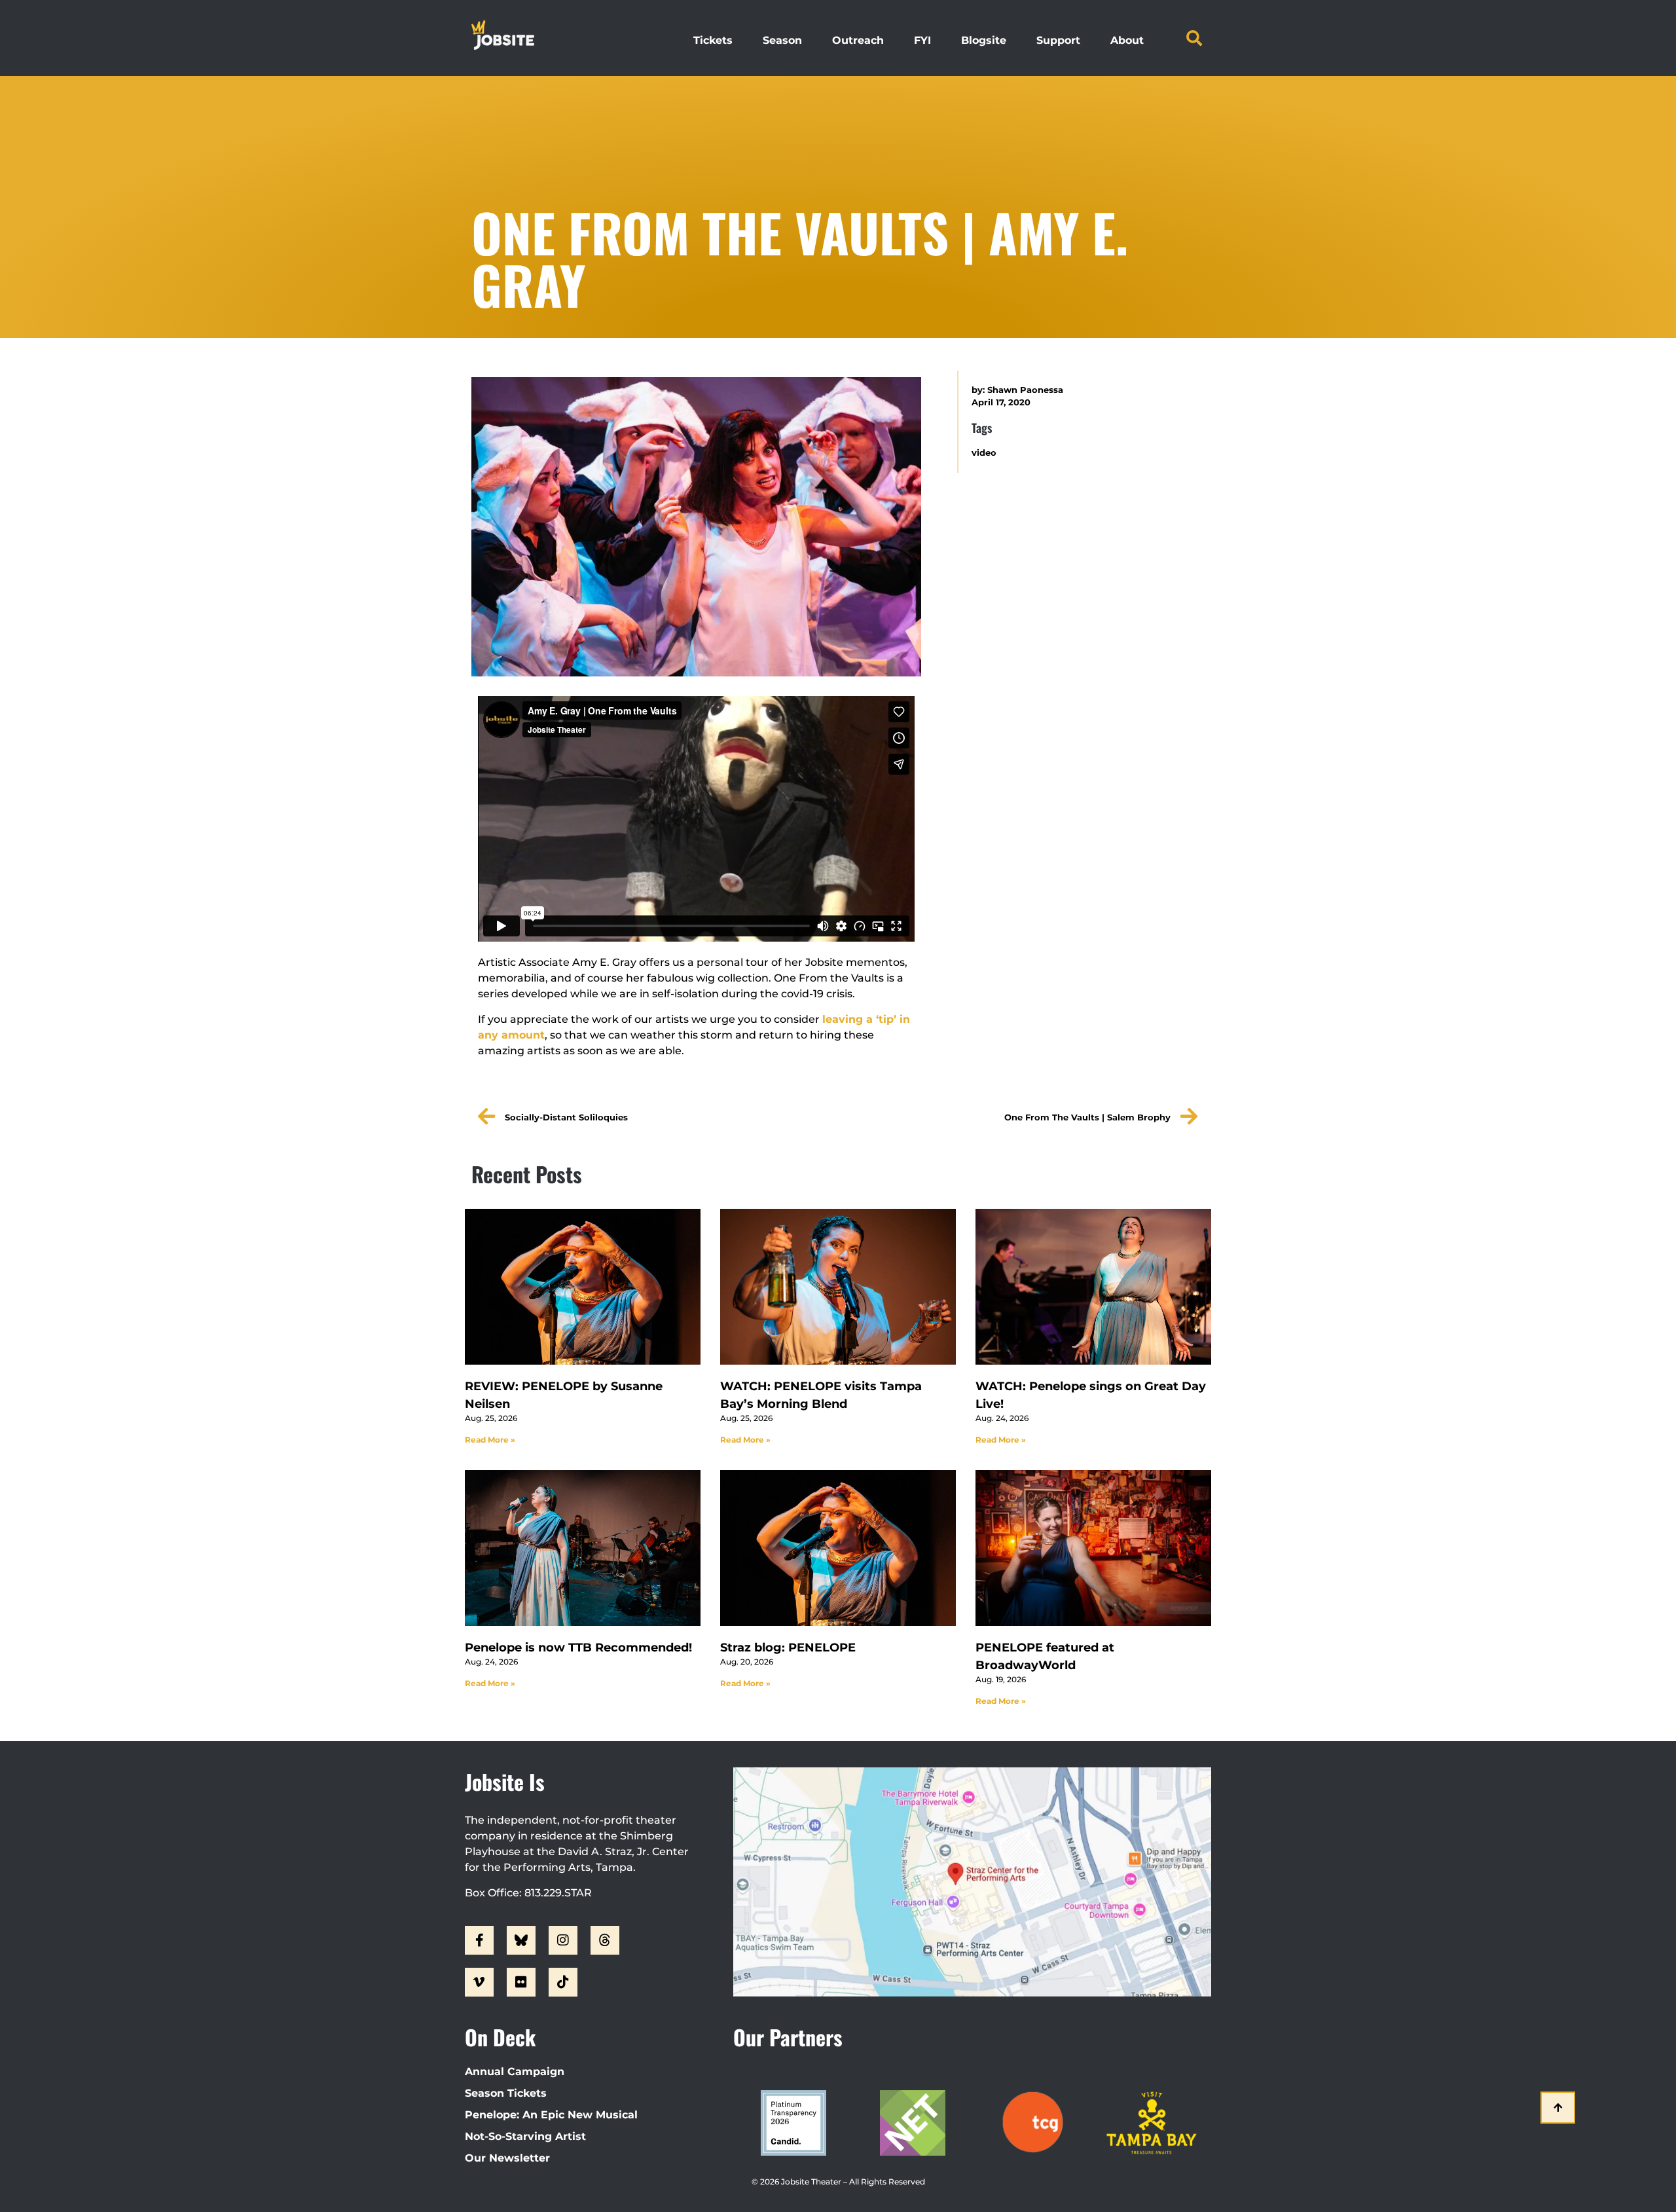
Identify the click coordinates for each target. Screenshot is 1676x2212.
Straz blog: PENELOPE (788, 1648)
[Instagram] (563, 1940)
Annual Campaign (515, 2072)
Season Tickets (506, 2093)
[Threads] (605, 1940)
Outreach (858, 40)
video (984, 453)
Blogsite (984, 40)
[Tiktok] (563, 1982)
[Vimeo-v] (479, 1982)
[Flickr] (521, 1982)
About (1127, 40)
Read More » (490, 1440)
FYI (922, 40)
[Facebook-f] (479, 1940)
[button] (1194, 38)
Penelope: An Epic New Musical (551, 2115)
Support (1058, 40)
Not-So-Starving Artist (525, 2136)
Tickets (713, 40)
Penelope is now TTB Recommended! (578, 1648)
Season (782, 40)
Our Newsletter (507, 2158)
